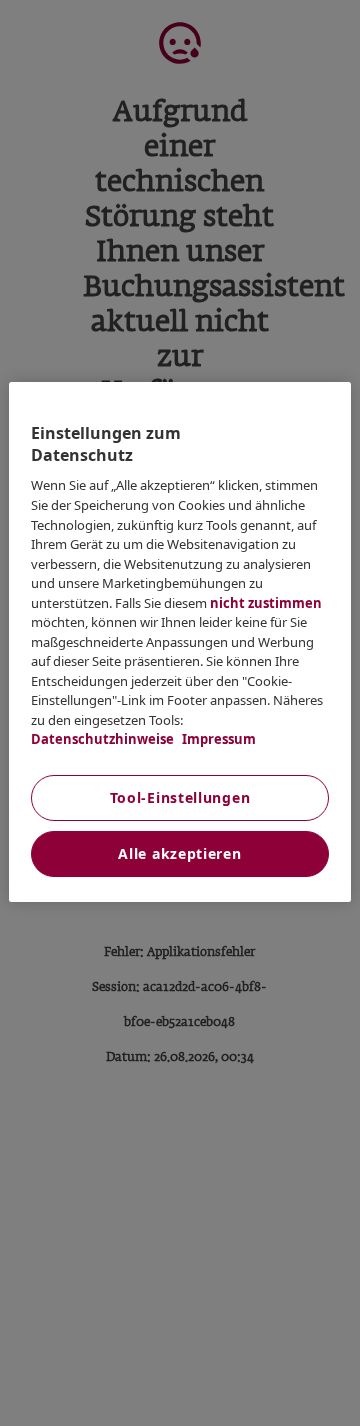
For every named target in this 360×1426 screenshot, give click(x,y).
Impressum (217, 739)
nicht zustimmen (266, 603)
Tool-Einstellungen (180, 797)
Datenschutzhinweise (102, 739)
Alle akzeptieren (179, 853)
